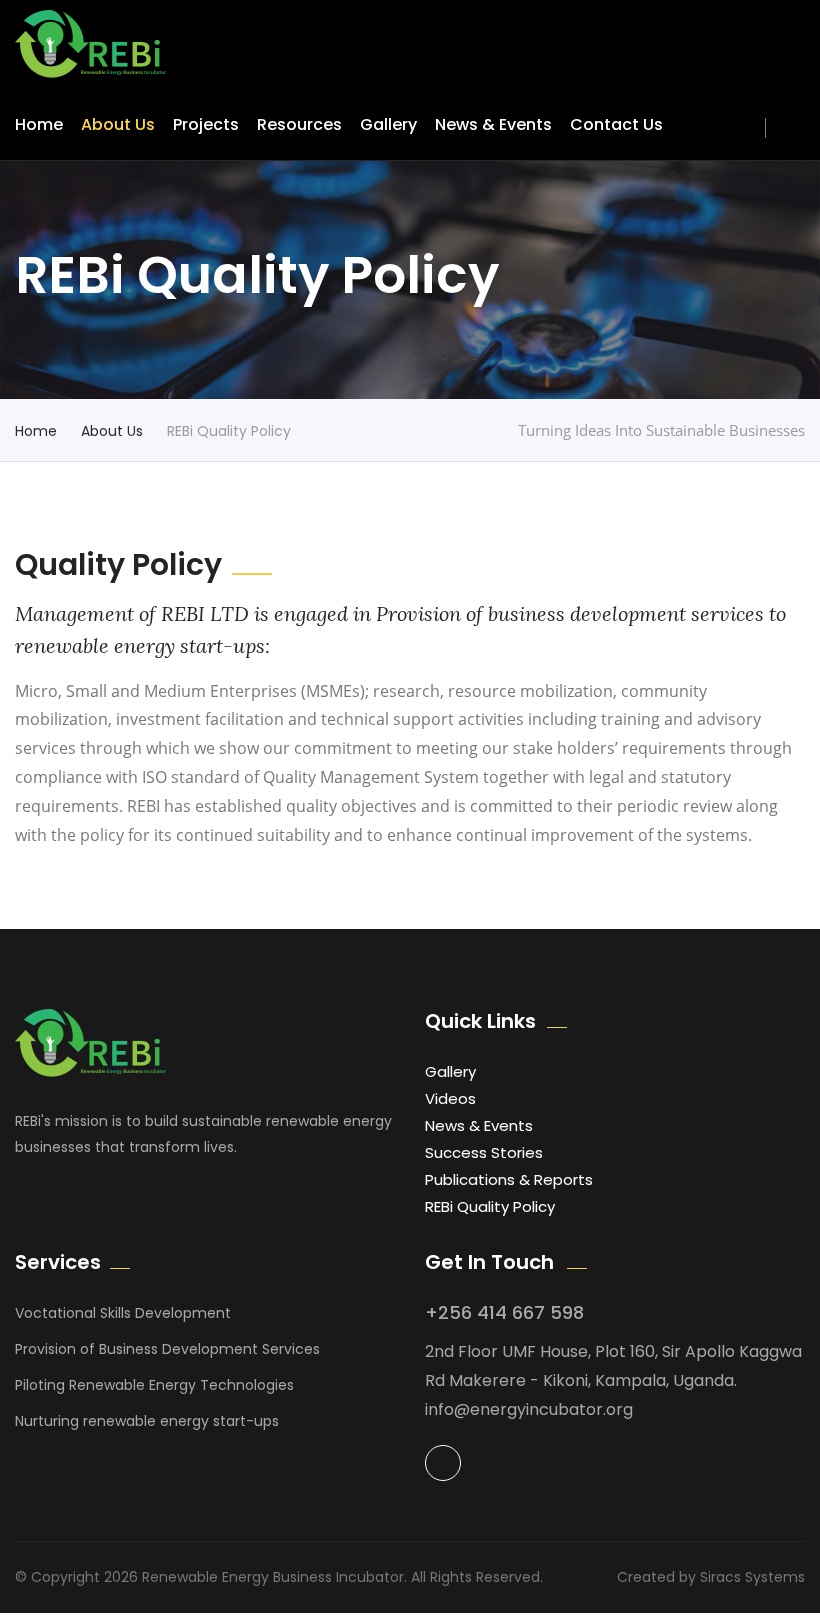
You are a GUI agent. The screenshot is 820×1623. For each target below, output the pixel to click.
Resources (299, 124)
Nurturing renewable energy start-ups (147, 1421)
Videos (450, 1098)
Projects (206, 124)
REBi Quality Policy (490, 1206)
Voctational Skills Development (123, 1313)
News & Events (493, 124)
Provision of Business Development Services (167, 1349)
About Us (118, 124)
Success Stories (484, 1152)
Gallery (388, 124)
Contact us (616, 124)
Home (39, 124)
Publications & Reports (509, 1179)
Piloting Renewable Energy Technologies (154, 1385)
